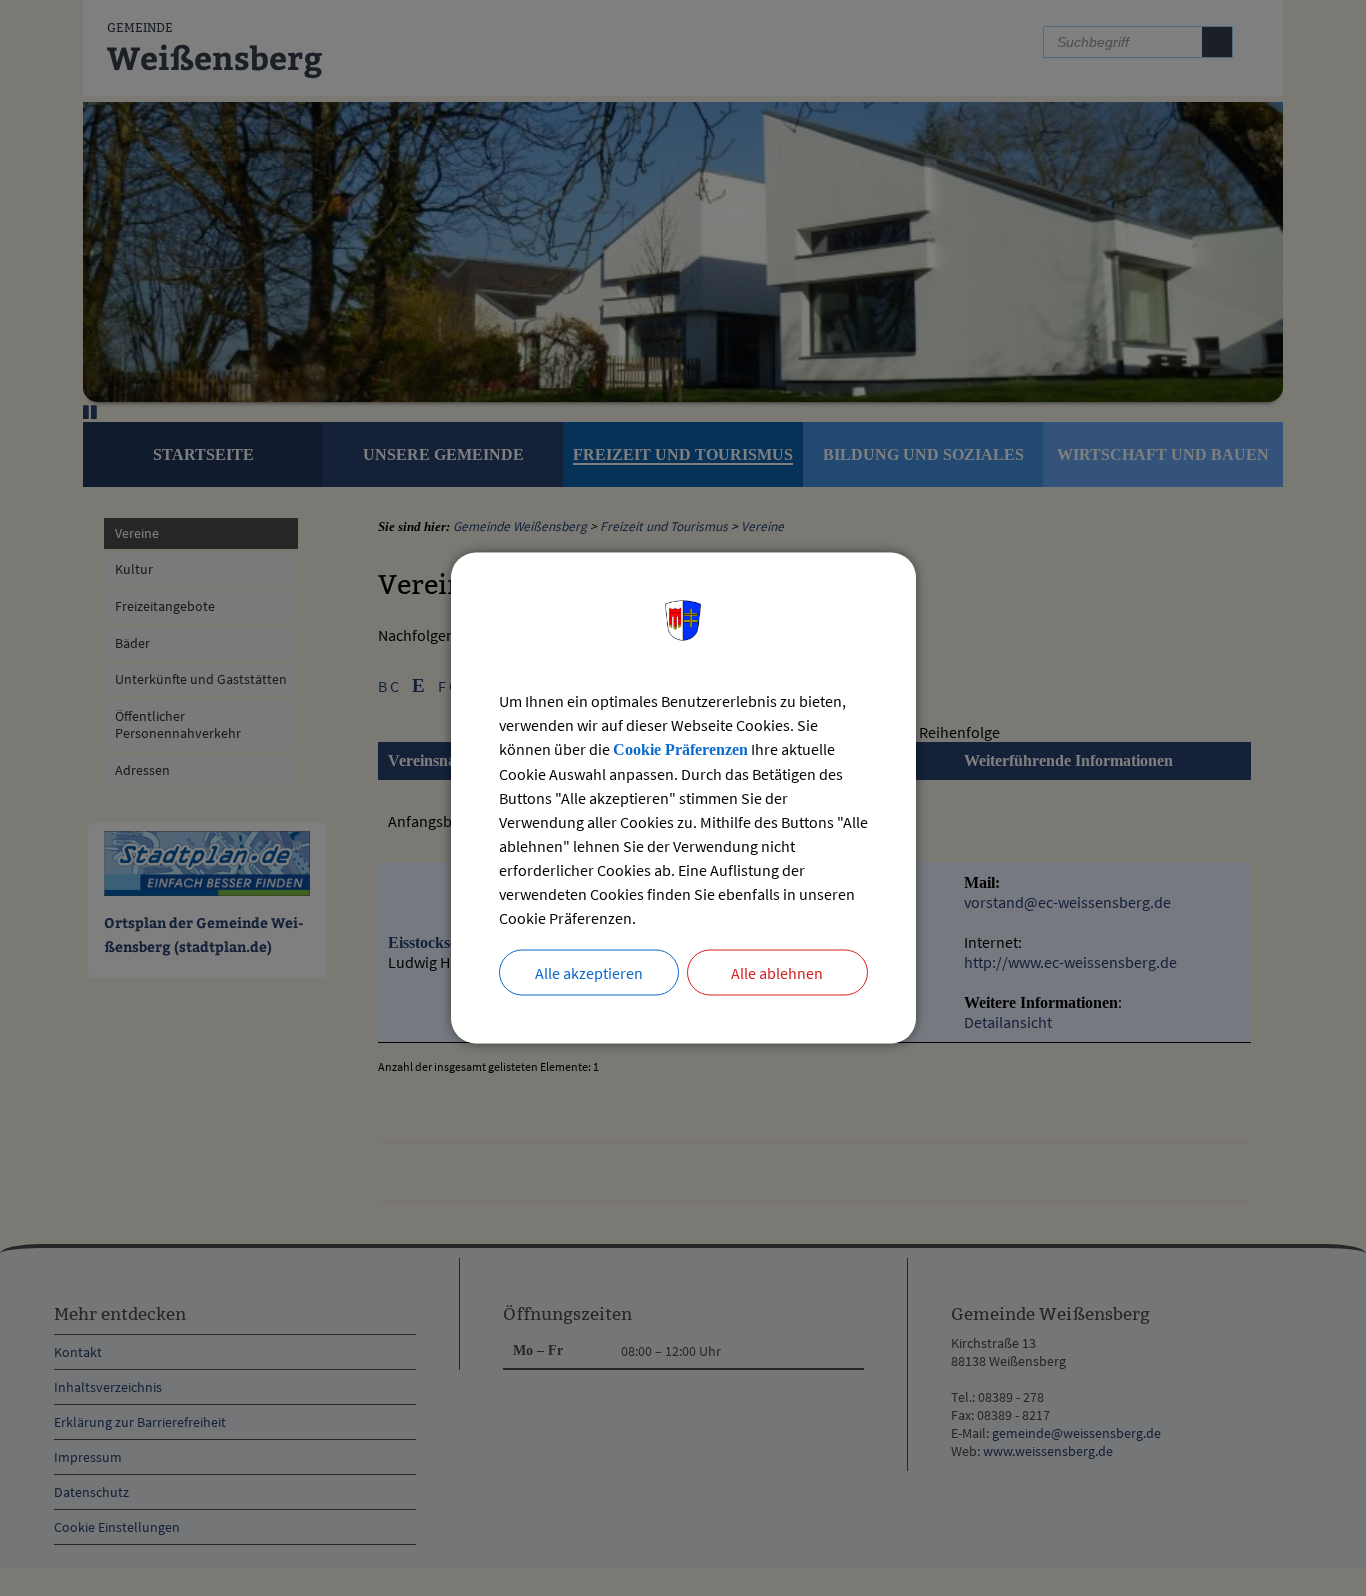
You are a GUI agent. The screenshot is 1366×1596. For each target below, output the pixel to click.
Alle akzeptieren (589, 973)
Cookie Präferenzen (680, 749)
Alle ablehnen (777, 973)
